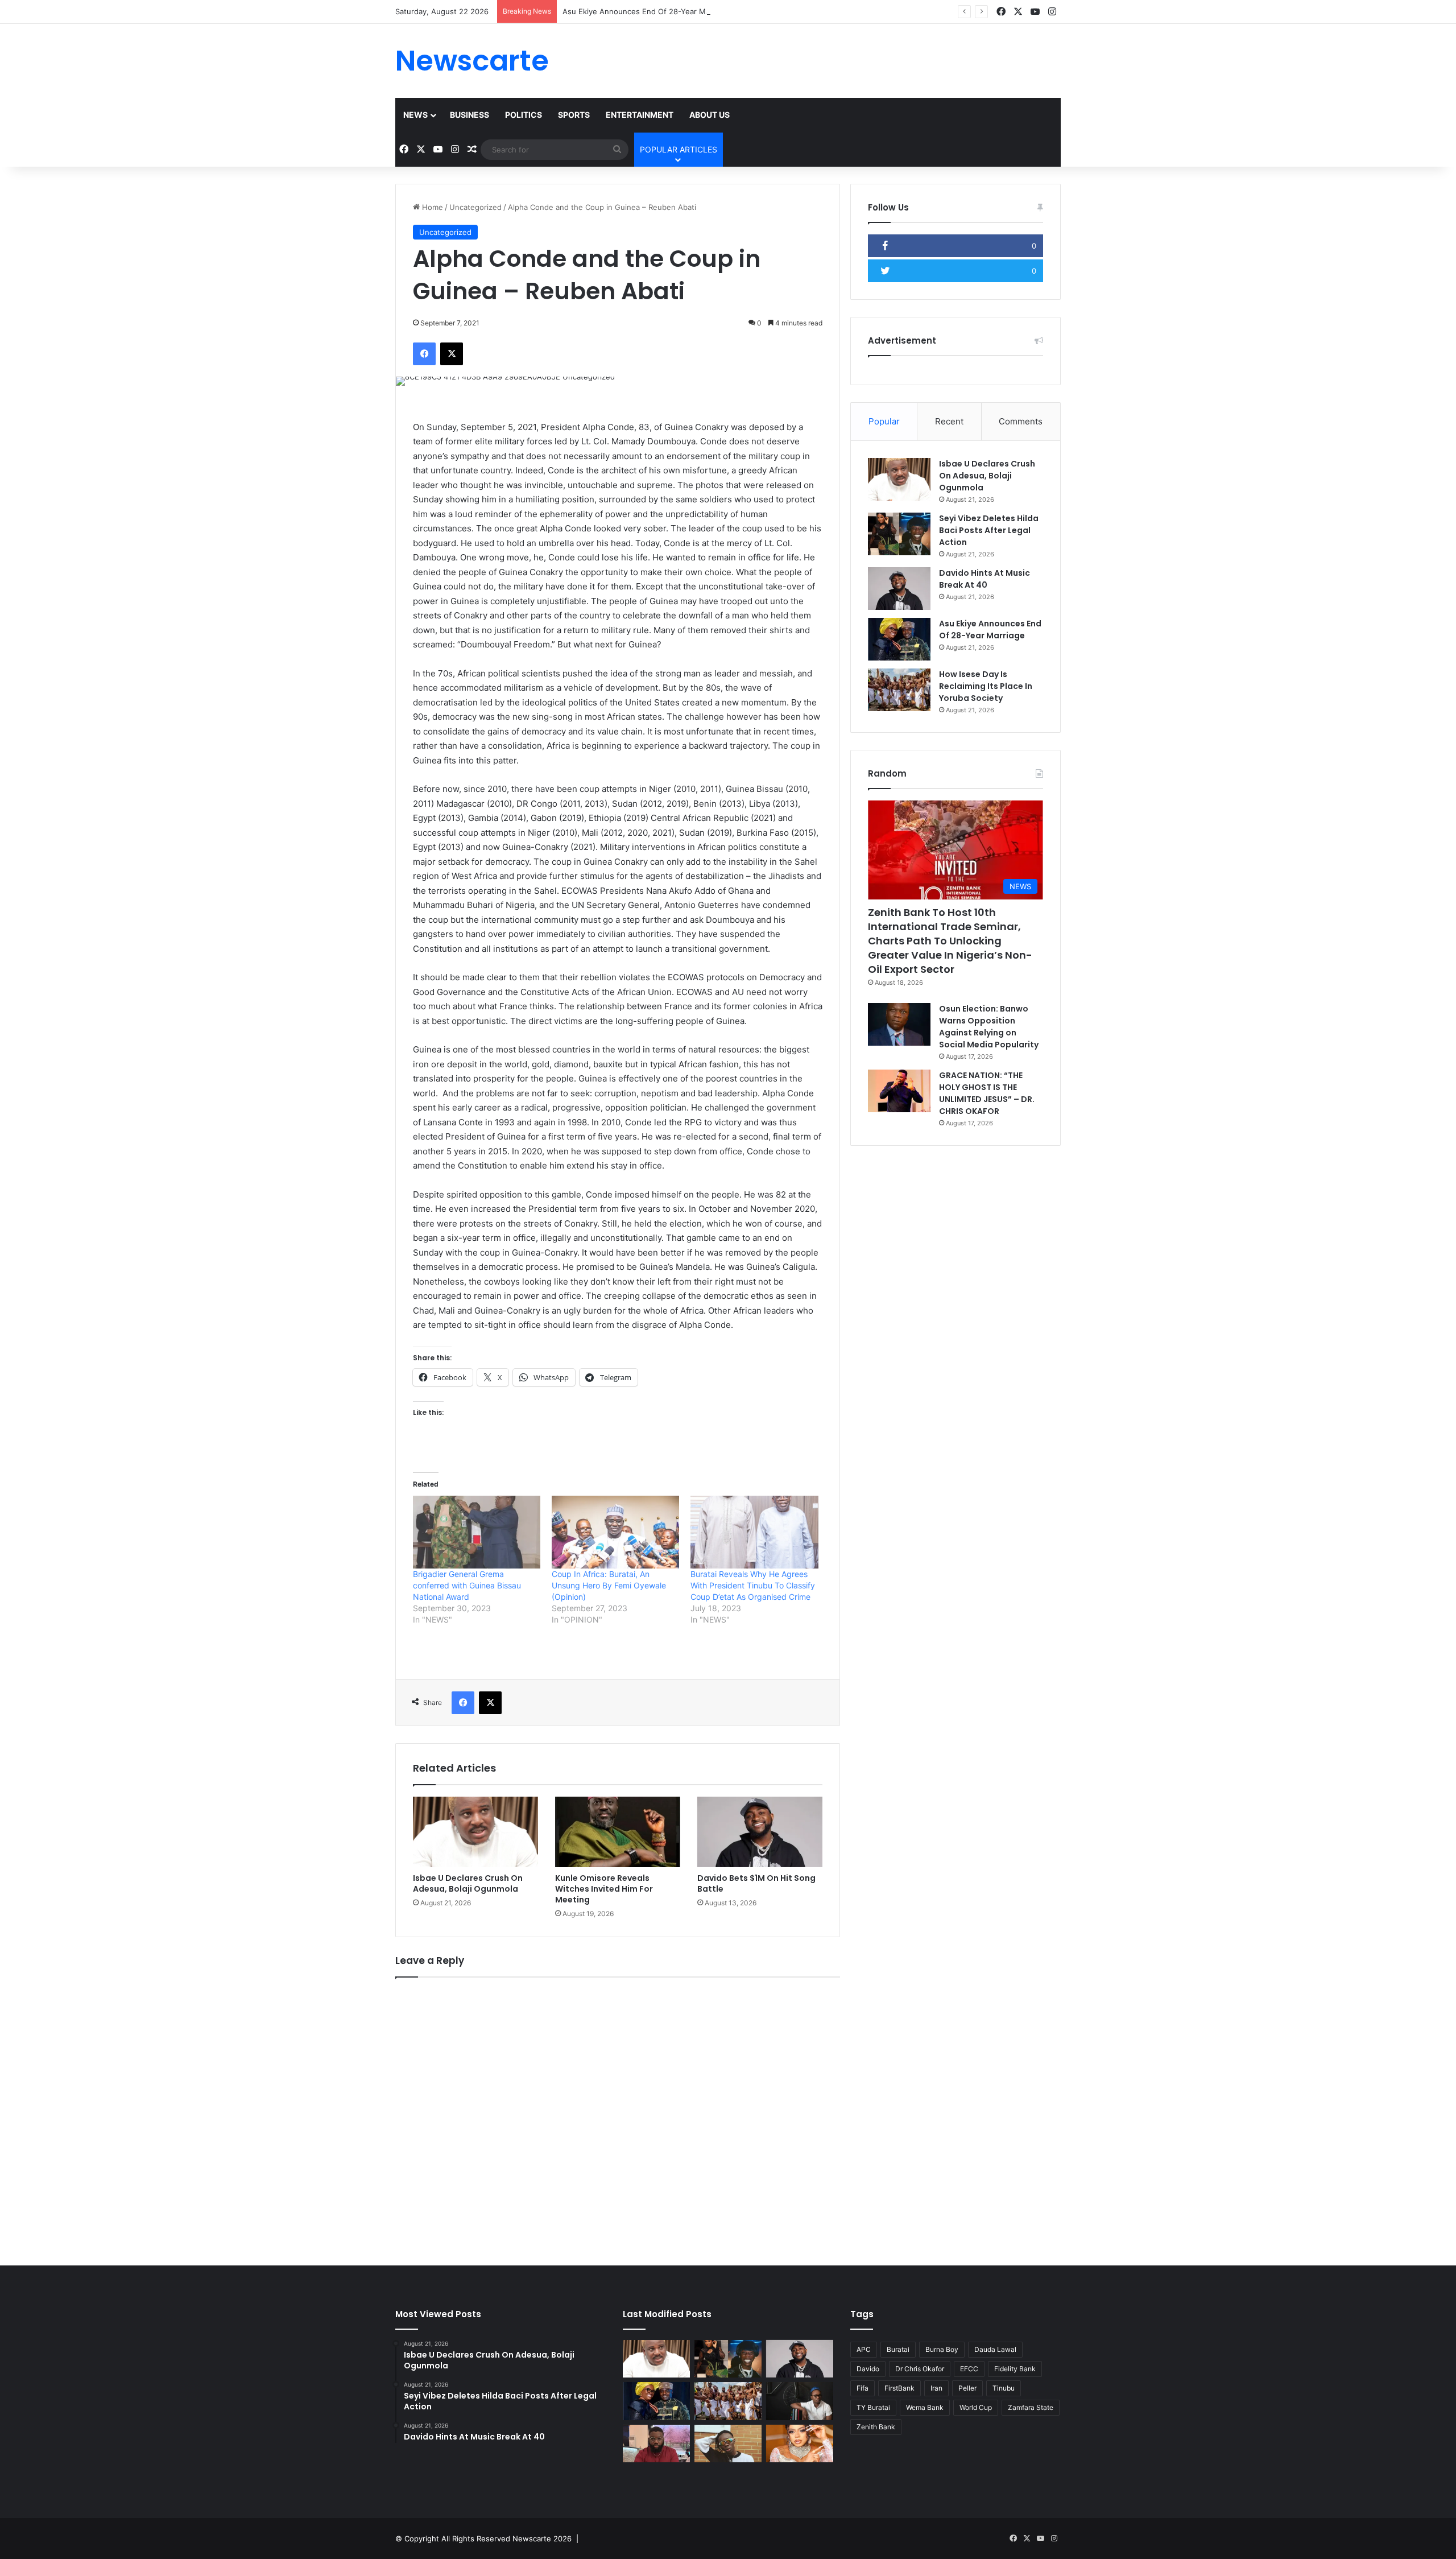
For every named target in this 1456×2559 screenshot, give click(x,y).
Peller (967, 2388)
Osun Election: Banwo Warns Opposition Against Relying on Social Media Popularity (989, 1027)
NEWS (415, 115)
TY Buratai (873, 2407)
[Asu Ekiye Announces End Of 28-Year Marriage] (899, 639)
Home (431, 207)
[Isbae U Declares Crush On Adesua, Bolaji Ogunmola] (475, 1832)
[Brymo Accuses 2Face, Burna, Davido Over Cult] (800, 2401)
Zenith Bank (876, 2427)
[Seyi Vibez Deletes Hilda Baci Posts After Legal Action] (899, 534)
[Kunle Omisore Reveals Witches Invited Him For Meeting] (618, 1832)
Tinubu (1004, 2388)
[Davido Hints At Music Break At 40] (899, 589)
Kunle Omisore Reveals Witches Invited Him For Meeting (604, 1889)
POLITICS (524, 115)
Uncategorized (475, 207)
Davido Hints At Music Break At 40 (985, 579)
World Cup (976, 2407)
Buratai (898, 2349)
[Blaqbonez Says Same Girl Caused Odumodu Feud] (728, 2444)
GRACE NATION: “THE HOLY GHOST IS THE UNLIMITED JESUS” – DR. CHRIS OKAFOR (987, 1093)
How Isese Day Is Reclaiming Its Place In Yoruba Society (986, 686)
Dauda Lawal (995, 2349)
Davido (868, 2369)
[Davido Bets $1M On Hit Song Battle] (760, 1832)
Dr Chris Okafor (920, 2369)
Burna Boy (942, 2349)
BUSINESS (470, 115)
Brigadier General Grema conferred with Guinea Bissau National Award (467, 1585)
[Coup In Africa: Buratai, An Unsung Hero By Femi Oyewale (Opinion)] (615, 1532)
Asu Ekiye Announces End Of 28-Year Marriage (646, 11)
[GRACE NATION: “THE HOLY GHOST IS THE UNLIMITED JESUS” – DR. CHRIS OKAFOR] (899, 1091)
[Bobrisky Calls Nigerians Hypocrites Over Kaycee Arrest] (800, 2444)
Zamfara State (1031, 2407)
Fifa (863, 2388)
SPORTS (574, 115)
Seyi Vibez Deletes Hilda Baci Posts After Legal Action (989, 530)
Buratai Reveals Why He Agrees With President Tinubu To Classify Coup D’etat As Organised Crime (753, 1585)
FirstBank (899, 2388)
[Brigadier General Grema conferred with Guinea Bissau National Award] (477, 1532)
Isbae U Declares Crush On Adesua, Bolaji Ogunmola (468, 1883)
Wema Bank (925, 2407)
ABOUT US (710, 115)
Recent (949, 421)
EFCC (969, 2369)
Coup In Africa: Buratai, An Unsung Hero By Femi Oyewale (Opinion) (609, 1585)
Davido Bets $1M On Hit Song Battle (756, 1883)
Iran (936, 2388)
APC (864, 2349)
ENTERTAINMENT (640, 115)
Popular (884, 421)
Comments (1021, 421)
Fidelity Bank (1015, 2369)
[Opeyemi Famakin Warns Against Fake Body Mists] (656, 2444)
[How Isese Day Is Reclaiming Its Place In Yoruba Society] (899, 690)
